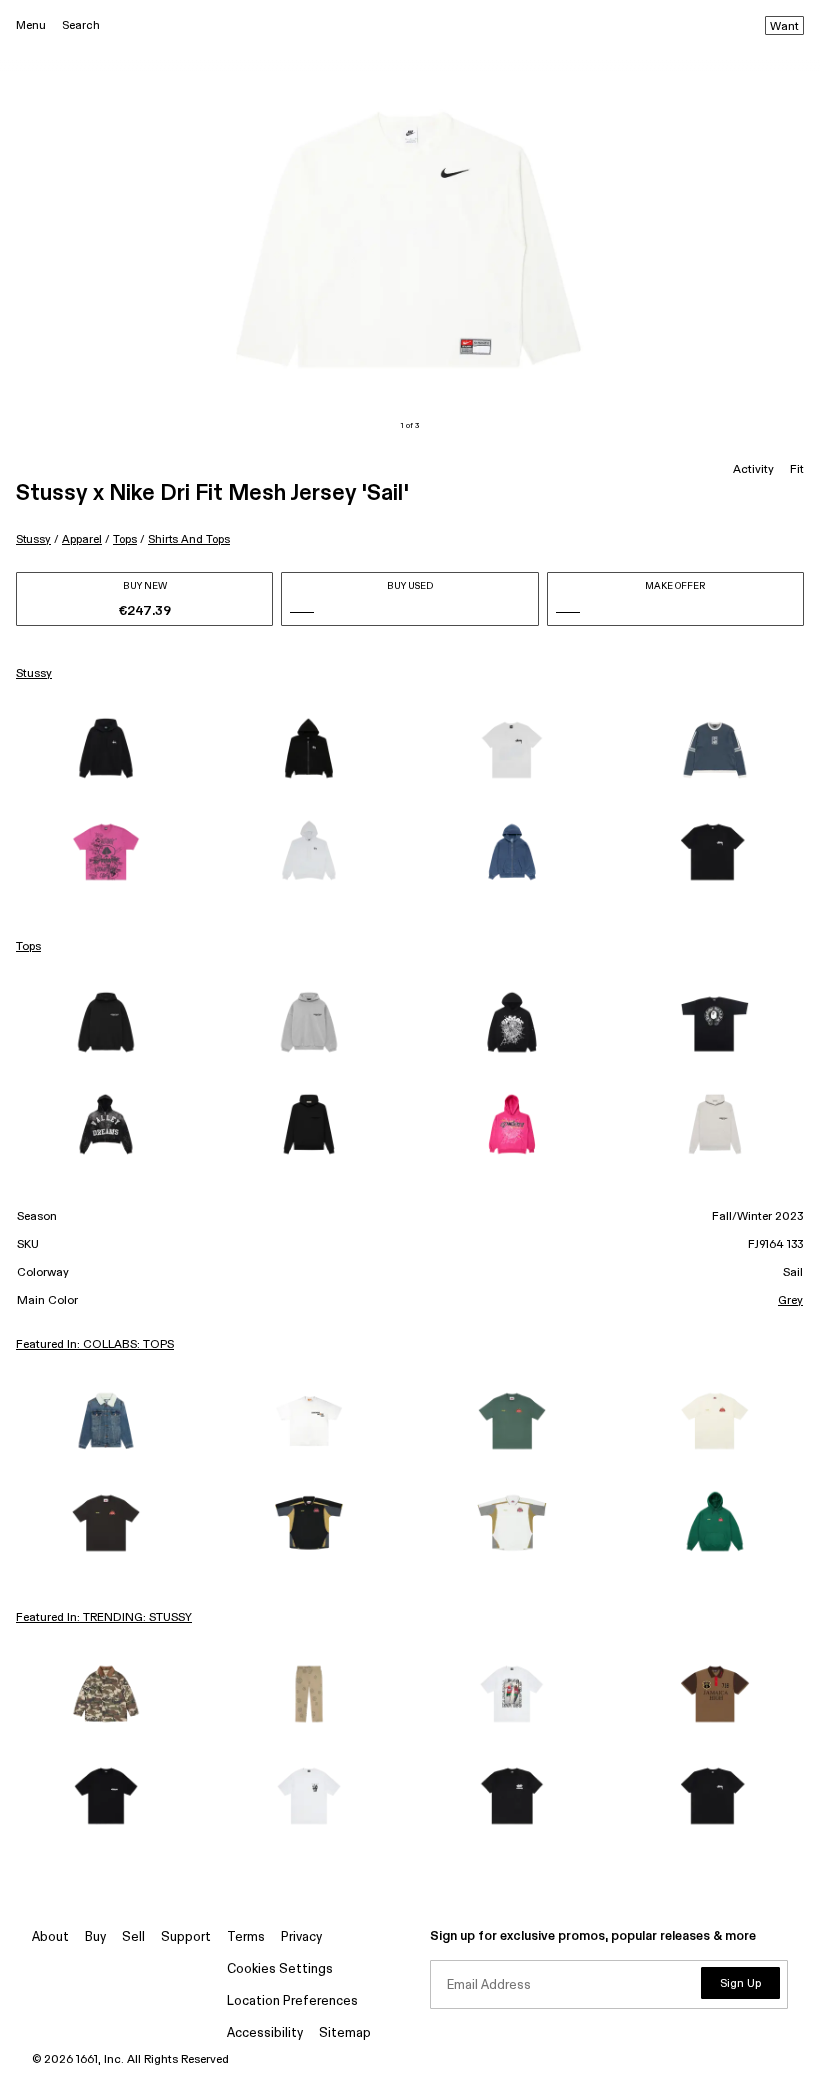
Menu (31, 25)
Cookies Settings (280, 1969)
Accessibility (265, 2033)
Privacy (301, 1937)
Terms (246, 1937)
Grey (790, 1301)
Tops (125, 539)
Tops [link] (28, 947)
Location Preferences (292, 2001)
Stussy (33, 539)
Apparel (82, 539)
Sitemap (345, 2033)
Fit (797, 470)
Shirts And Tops (189, 539)
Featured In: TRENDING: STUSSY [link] (104, 1618)
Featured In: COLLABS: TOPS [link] (95, 1345)
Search (81, 25)
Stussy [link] (34, 674)
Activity (753, 470)
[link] (105, 750)
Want (784, 27)
